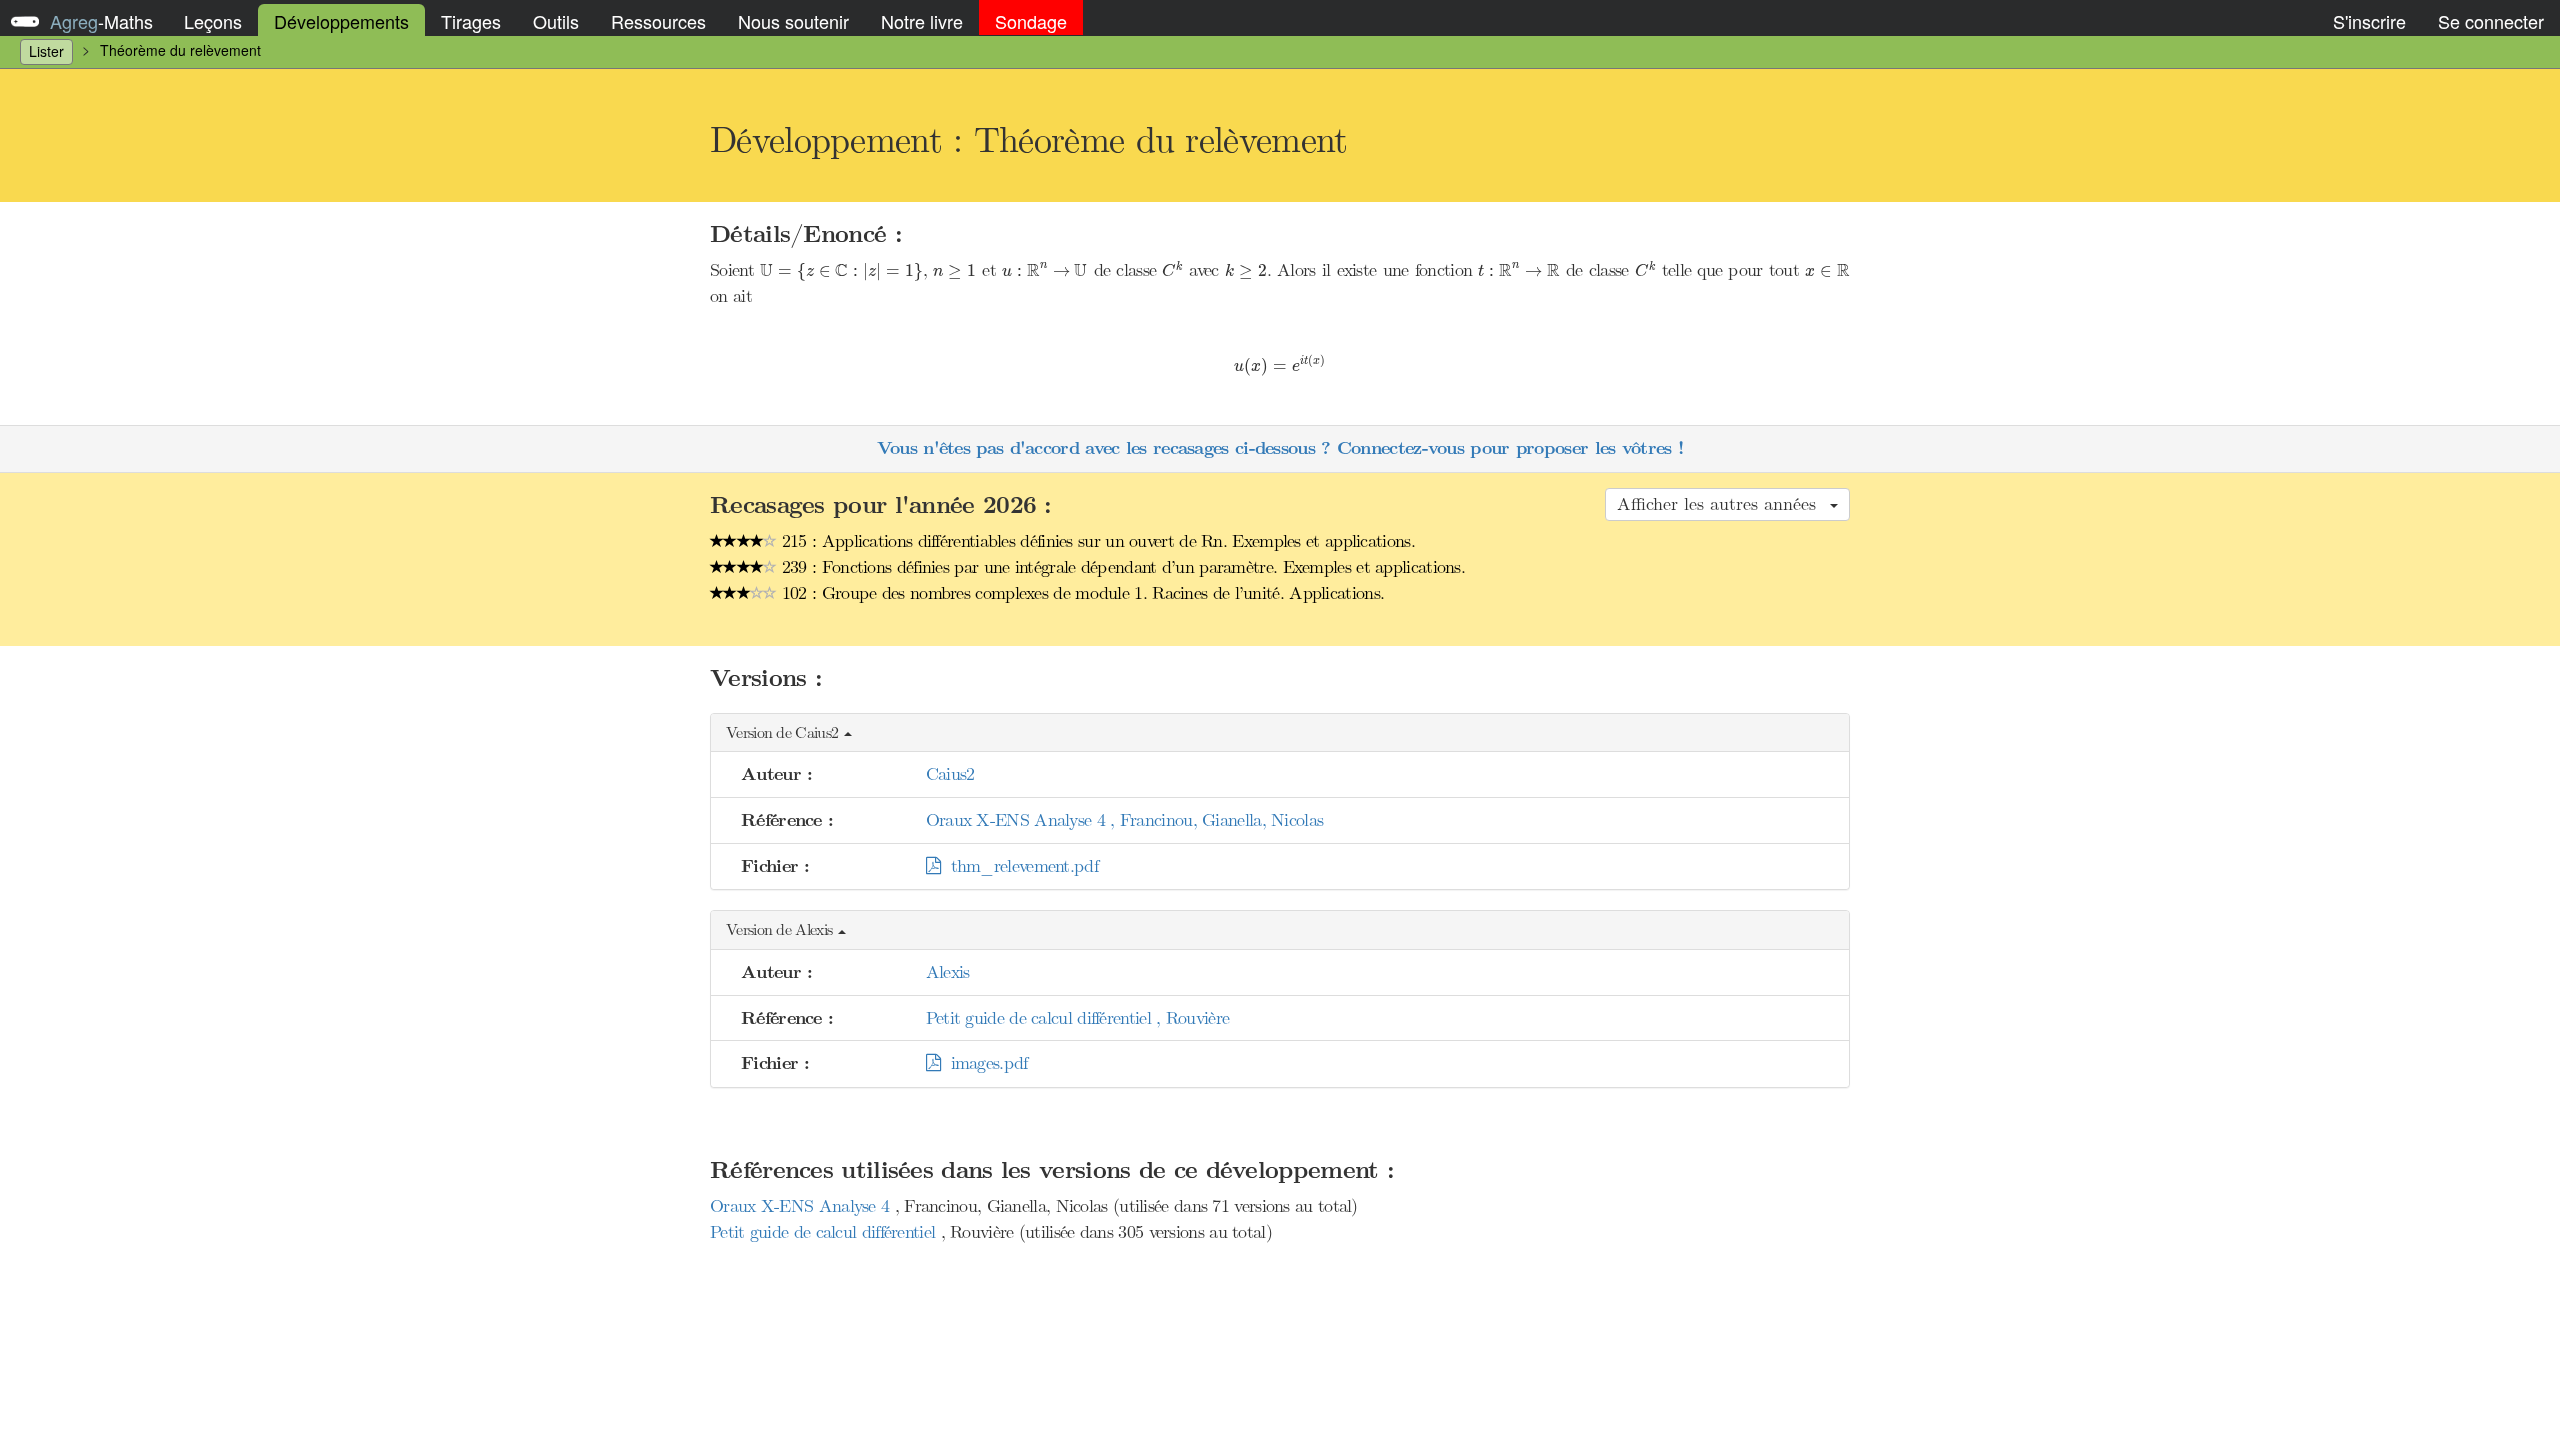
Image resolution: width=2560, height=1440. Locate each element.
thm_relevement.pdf (1019, 866)
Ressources (658, 21)
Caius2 (950, 774)
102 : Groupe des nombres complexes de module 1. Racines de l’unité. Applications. (1081, 593)
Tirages (471, 21)
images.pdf (984, 1063)
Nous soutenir (793, 21)
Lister (46, 51)
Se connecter (2491, 21)
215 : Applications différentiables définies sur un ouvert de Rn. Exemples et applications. (1096, 541)
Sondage (1031, 21)
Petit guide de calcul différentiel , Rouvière (1078, 1018)
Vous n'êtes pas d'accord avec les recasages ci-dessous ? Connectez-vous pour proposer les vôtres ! (1280, 448)
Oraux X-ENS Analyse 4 (802, 1206)
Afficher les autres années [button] (1722, 504)
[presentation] (841, 272)
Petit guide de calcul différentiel (825, 1232)
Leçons (213, 21)
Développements (341, 21)
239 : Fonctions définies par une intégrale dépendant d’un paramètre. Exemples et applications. (1121, 567)
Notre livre (922, 21)
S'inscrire (2369, 21)
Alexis (948, 972)
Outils (556, 21)
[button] (1280, 733)
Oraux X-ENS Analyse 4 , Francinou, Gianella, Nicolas (1125, 820)
